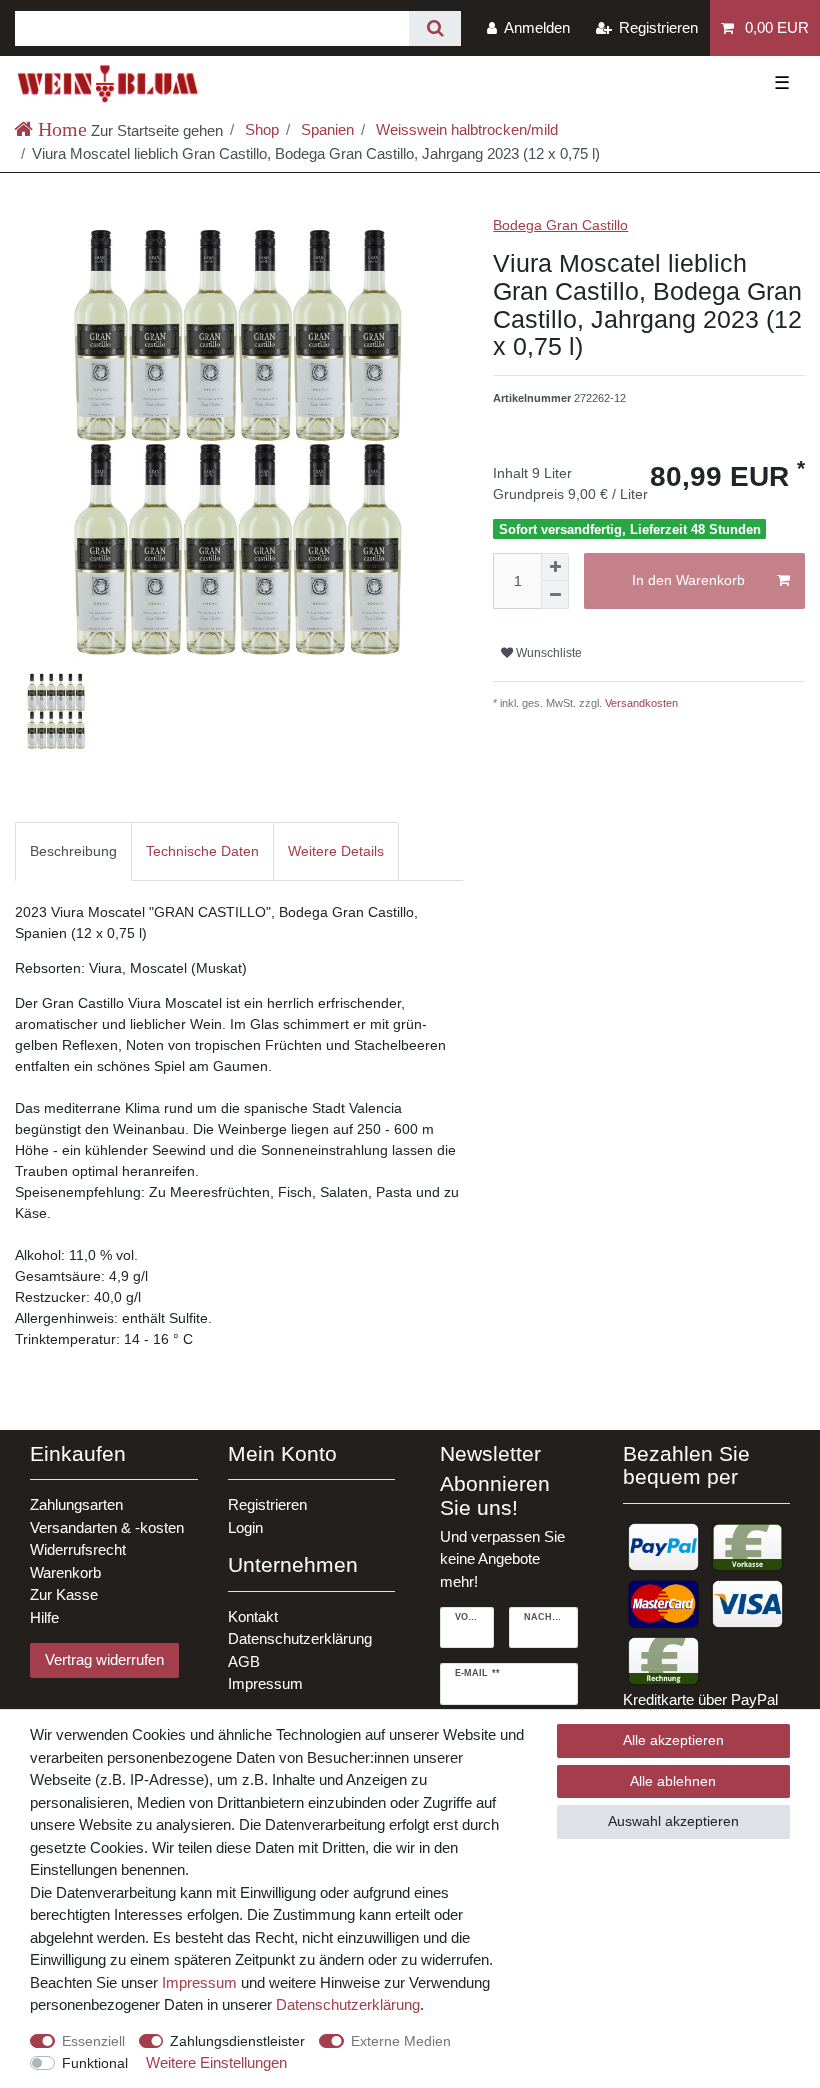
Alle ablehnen (673, 1781)
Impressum (265, 1683)
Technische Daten (202, 851)
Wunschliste (547, 653)
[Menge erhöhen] (555, 567)
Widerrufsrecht (78, 1549)
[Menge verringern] (555, 595)
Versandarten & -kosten (107, 1527)
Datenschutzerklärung (300, 1638)
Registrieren (267, 1504)
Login (245, 1527)
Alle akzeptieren (673, 1740)
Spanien (325, 129)
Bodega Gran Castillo (560, 225)
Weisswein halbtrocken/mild (465, 129)
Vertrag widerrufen (104, 1659)
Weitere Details (336, 851)
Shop (260, 129)
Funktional (95, 2063)
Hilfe (44, 1617)
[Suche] (434, 28)
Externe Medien (401, 2041)
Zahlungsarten (76, 1504)
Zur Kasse (64, 1594)
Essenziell (93, 2041)
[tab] (73, 851)
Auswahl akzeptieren (673, 1821)
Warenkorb (65, 1572)
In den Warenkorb (688, 580)
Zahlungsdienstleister (237, 2041)
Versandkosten (640, 703)
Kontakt (253, 1616)
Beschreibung (73, 851)
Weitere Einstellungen (216, 2062)
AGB (244, 1661)
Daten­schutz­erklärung (348, 2004)
